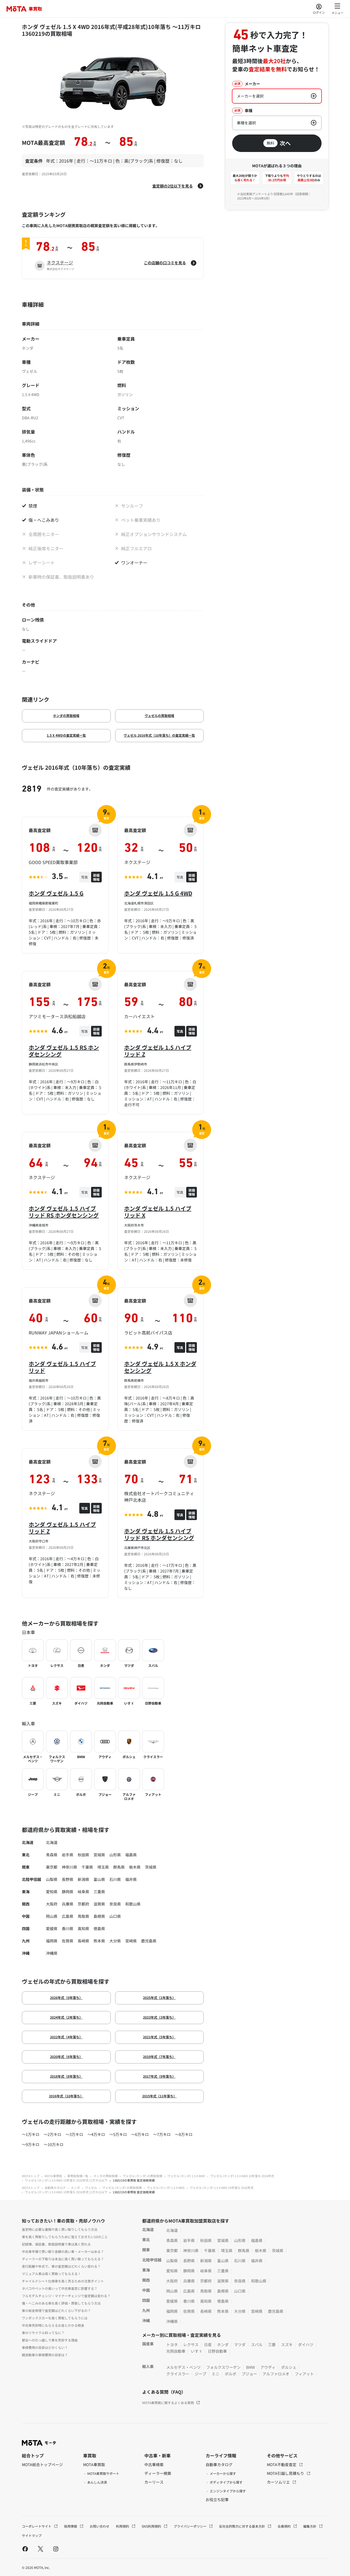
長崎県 (83, 1941)
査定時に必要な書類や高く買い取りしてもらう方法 (60, 2229)
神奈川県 (69, 1867)
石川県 (115, 1879)
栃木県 (135, 1867)
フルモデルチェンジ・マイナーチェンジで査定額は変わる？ (66, 2296)
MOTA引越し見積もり (286, 2473)
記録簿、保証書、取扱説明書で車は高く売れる (56, 2244)
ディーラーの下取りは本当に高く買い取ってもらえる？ (63, 2259)
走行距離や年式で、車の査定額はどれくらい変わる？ (61, 2266)
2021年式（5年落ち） (159, 2037)
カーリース (154, 2482)
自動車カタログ (55, 2188)
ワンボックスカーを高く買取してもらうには (55, 2318)
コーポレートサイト (37, 2526)
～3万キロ (74, 2134)
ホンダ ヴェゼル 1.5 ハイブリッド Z (158, 1051)
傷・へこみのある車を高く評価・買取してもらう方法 (61, 2303)
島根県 (99, 1916)
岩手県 (68, 1855)
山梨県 (52, 1879)
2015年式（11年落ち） (159, 2096)
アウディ (268, 2367)
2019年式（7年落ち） (159, 2057)
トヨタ (172, 2344)
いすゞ (197, 2351)
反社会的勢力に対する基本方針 (242, 2526)
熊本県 (99, 1941)
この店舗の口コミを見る (165, 263)
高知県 (83, 1928)
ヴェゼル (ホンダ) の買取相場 (142, 2176)
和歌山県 (133, 1904)
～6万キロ (140, 2134)
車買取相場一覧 (78, 2176)
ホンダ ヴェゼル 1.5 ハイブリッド (62, 1367)
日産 (208, 2344)
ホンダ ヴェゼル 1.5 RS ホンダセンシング (64, 1051)
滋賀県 (99, 1904)
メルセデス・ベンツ (183, 2367)
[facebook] (25, 2549)
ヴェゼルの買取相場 (159, 715)
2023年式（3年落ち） (159, 2017)
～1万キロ (31, 2134)
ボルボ (231, 2374)
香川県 (68, 1928)
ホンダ (75, 2188)
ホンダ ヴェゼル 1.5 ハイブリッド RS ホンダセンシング (64, 1212)
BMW (250, 2367)
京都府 (83, 1904)
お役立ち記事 (217, 2499)
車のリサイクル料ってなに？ (43, 2333)
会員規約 (285, 2526)
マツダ (240, 2344)
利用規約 (123, 2526)
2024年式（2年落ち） (66, 2017)
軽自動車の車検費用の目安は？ (45, 2355)
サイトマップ (32, 2535)
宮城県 (99, 1855)
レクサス (191, 2344)
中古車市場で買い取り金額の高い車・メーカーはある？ (63, 2251)
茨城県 (151, 1867)
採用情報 (71, 2526)
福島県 (131, 1855)
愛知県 (52, 1892)
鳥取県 (83, 1916)
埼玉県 (103, 1867)
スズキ (287, 2344)
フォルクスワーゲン (223, 2367)
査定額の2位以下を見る (173, 186)
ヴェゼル (91, 2188)
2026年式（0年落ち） (66, 1997)
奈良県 (115, 1904)
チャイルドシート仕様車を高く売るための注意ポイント (63, 2281)
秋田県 (83, 1855)
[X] (40, 2549)
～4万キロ (96, 2134)
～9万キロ (31, 2144)
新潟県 (83, 1879)
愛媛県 (52, 1928)
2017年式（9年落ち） (159, 2076)
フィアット (304, 2374)
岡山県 (52, 1916)
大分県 (115, 1941)
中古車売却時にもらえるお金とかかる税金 (53, 2325)
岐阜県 (83, 1892)
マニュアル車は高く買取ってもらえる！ (51, 2274)
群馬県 (119, 1867)
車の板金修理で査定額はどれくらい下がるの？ (56, 2310)
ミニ (215, 2374)
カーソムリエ (279, 2482)
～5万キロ (118, 2134)
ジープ (200, 2374)
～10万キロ (54, 2144)
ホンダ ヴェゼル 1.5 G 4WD (158, 893)
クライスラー (178, 2374)
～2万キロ (52, 2134)
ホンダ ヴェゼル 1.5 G (56, 893)
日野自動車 (217, 2351)
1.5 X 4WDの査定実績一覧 (66, 735)
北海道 (52, 1842)
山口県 (115, 1916)
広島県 (68, 1916)
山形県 (115, 1855)
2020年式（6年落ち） (66, 2057)
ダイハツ (306, 2344)
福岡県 (52, 1941)
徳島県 (99, 1928)
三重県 (99, 1892)
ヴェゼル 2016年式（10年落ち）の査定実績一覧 (159, 735)
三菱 (272, 2344)
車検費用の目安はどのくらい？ (45, 2347)
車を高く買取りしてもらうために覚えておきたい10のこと (65, 2237)
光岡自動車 (176, 2351)
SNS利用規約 (152, 2526)
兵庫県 (68, 1904)
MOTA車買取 (53, 2176)
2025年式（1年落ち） (159, 1997)
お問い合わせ (100, 2526)
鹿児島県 (149, 1941)
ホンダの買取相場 (66, 715)
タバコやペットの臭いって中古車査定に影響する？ (60, 2288)
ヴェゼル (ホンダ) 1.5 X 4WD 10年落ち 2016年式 (242, 2176)
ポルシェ (289, 2367)
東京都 (52, 1867)
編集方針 (310, 2526)
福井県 (131, 1879)
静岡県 (68, 1892)
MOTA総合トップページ (42, 2464)
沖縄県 (52, 1953)
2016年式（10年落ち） (66, 2096)
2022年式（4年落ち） (66, 2037)
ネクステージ (60, 262)
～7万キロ (162, 2134)
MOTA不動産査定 (282, 2464)
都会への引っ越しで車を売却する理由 (50, 2340)
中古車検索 (154, 2464)
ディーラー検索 (158, 2473)
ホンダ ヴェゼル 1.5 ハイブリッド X (158, 1212)
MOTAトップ (31, 2176)
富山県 (99, 1879)
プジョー (249, 2374)
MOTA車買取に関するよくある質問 (168, 2403)
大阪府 (52, 1904)
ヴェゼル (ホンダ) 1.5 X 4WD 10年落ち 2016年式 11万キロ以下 (66, 2180)
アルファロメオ (276, 2374)
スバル (257, 2344)
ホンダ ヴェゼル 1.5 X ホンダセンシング (160, 1367)
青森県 (52, 1855)
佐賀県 (68, 1941)
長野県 (68, 1879)
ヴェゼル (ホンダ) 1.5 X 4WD (186, 2176)
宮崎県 (131, 1941)
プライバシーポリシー (190, 2526)
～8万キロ (184, 2134)
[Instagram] (56, 2549)
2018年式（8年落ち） (66, 2076)
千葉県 (87, 1867)
